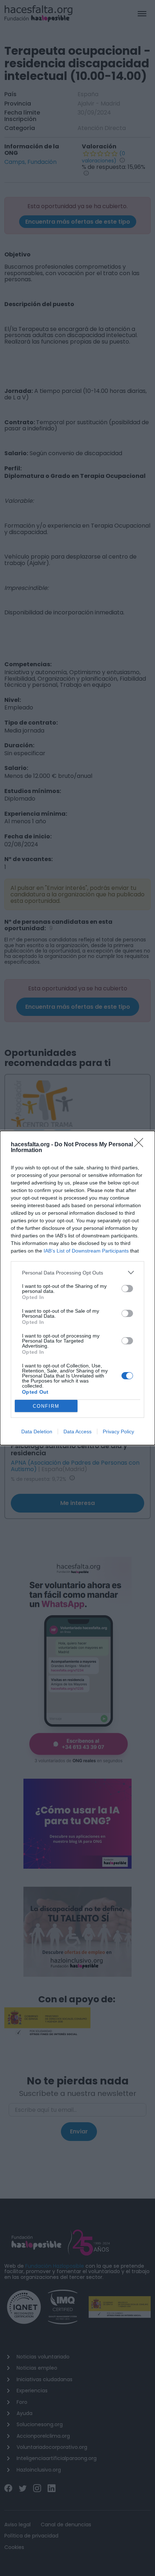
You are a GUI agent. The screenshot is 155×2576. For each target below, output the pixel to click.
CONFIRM (46, 1406)
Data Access (77, 1432)
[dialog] (77, 1288)
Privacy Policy (118, 1432)
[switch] (127, 1289)
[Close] (141, 1145)
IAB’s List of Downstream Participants (86, 1251)
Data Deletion (37, 1432)
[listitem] (77, 1273)
